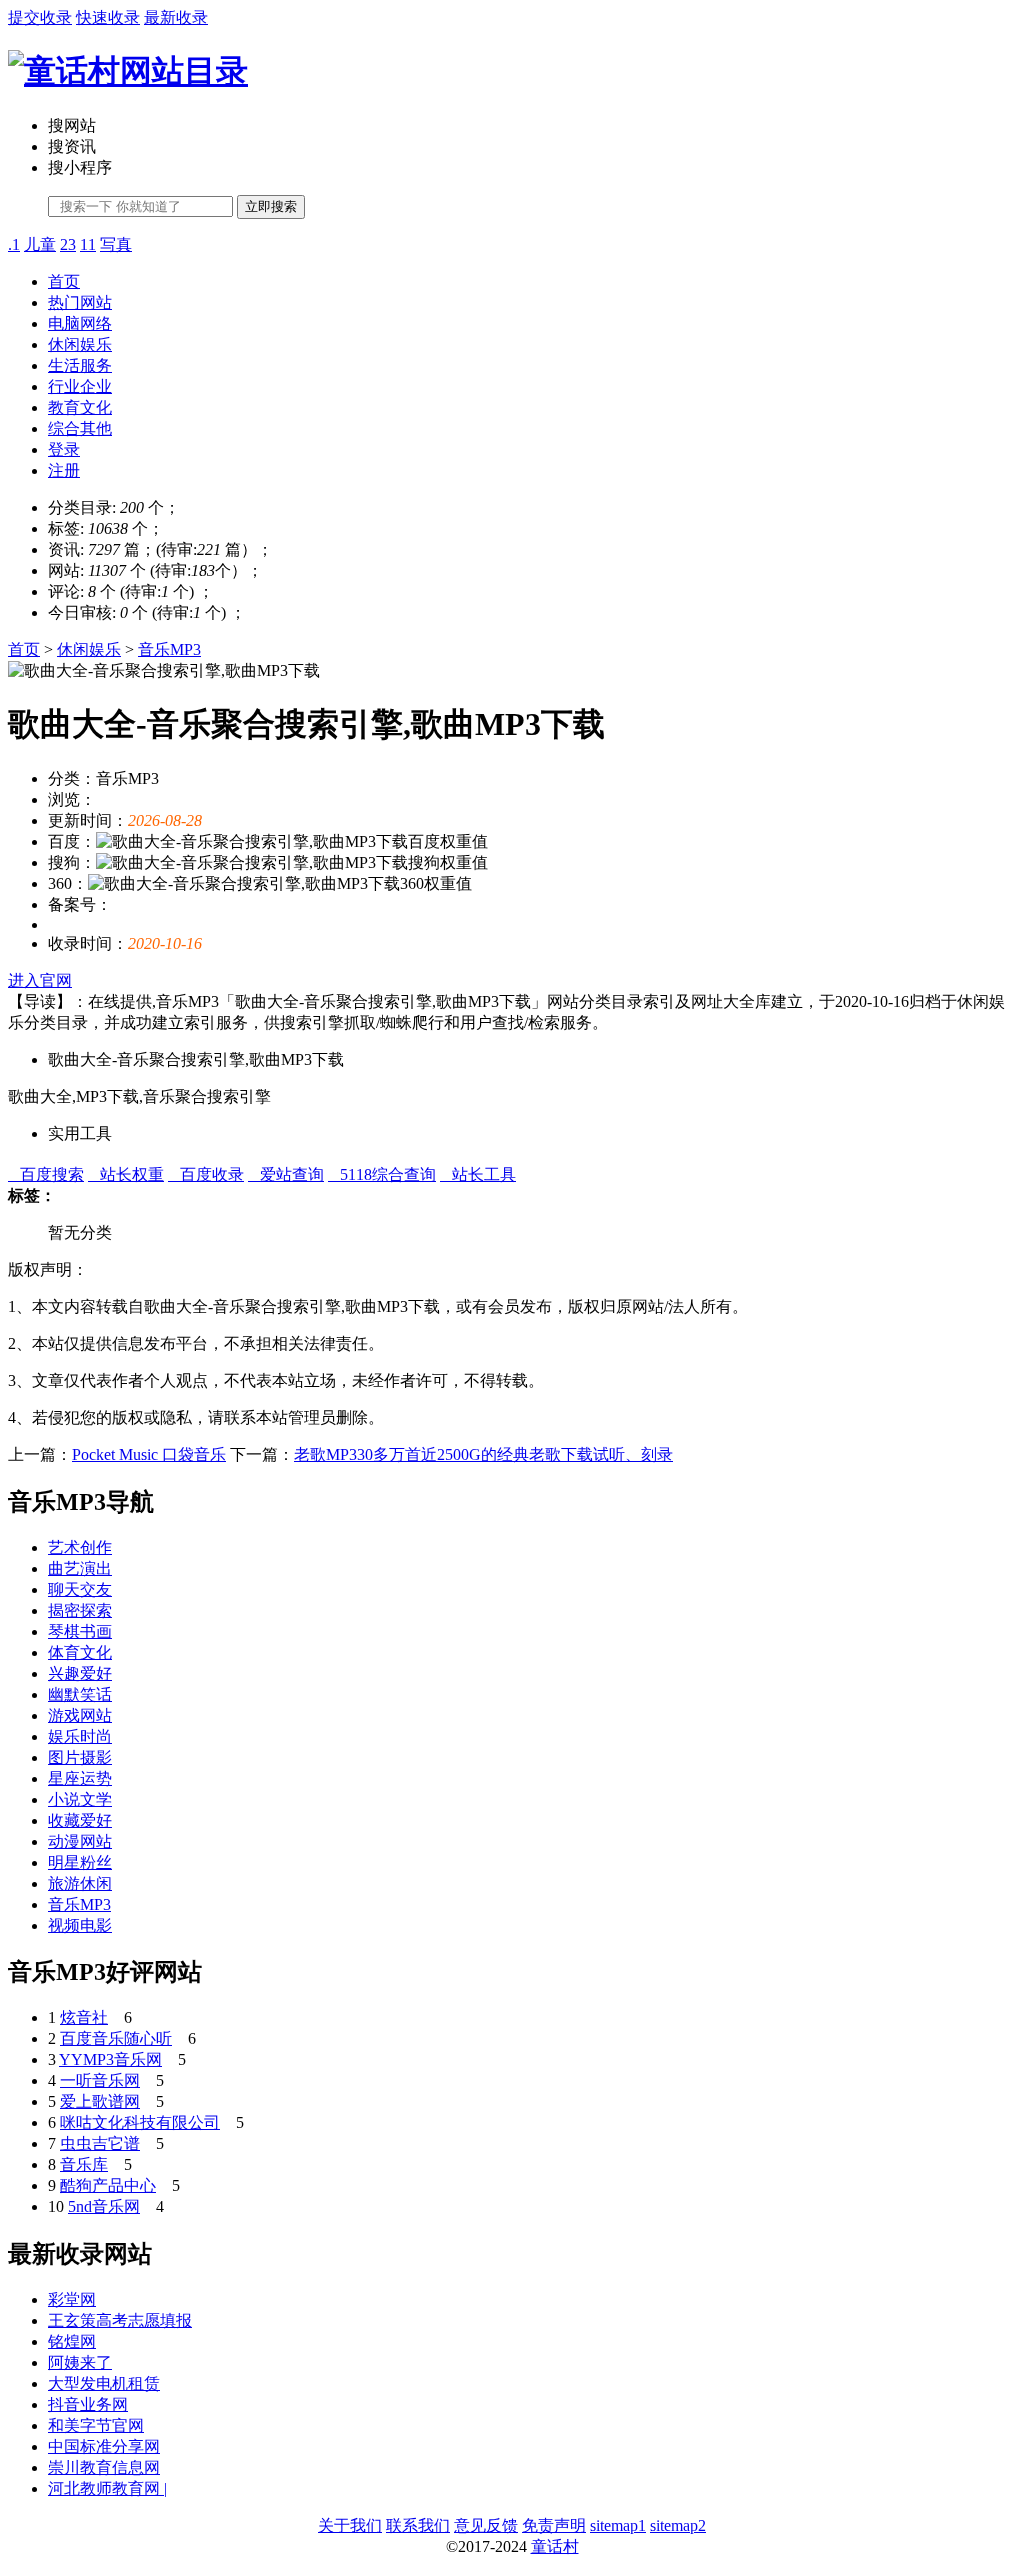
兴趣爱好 (80, 1673)
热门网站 (80, 302)
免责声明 (554, 2525)
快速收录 (108, 17)
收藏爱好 (80, 1820)
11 (88, 244)
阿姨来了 (80, 2362)
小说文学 (80, 1799)
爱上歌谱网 (100, 2101)
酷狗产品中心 (108, 2185)
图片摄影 (80, 1757)
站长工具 (478, 1174)
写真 (116, 244)
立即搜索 (271, 206)
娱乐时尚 (80, 1736)
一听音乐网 (100, 2080)
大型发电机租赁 (104, 2383)
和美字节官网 (96, 2425)
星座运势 (80, 1778)
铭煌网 (72, 2341)
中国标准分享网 (104, 2446)
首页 (64, 281)
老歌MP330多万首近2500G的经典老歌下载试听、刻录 (483, 1454)
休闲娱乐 (80, 344)
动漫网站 (80, 1841)
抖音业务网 (88, 2404)
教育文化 (80, 407)
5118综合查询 (382, 1174)
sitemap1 (618, 2525)
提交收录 (40, 17)
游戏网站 (80, 1715)
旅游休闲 (80, 1883)
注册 (64, 470)
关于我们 (350, 2525)
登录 (64, 449)
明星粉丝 (80, 1862)
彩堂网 (72, 2299)
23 (68, 244)
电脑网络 (80, 323)
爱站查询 (286, 1174)
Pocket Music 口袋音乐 (149, 1454)
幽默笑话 (80, 1694)
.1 (14, 244)
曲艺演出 (80, 1568)
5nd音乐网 (104, 2206)
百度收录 (206, 1174)
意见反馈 (486, 2525)
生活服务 (80, 365)
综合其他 (80, 428)
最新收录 (176, 17)
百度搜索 (46, 1174)
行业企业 (80, 386)
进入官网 (40, 980)
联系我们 (418, 2525)
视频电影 (80, 1925)
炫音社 (84, 2017)
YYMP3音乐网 (110, 2059)
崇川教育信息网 (104, 2467)
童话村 (555, 2546)
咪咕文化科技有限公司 (140, 2122)
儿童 (40, 244)
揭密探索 (80, 1610)
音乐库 (84, 2164)
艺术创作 (80, 1547)
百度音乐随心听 (116, 2038)
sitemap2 (678, 2525)
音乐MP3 (169, 649)
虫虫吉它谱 (100, 2143)
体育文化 (80, 1652)
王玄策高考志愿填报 (120, 2320)
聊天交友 (80, 1589)
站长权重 (126, 1174)
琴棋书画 (80, 1631)
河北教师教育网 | (107, 2488)
